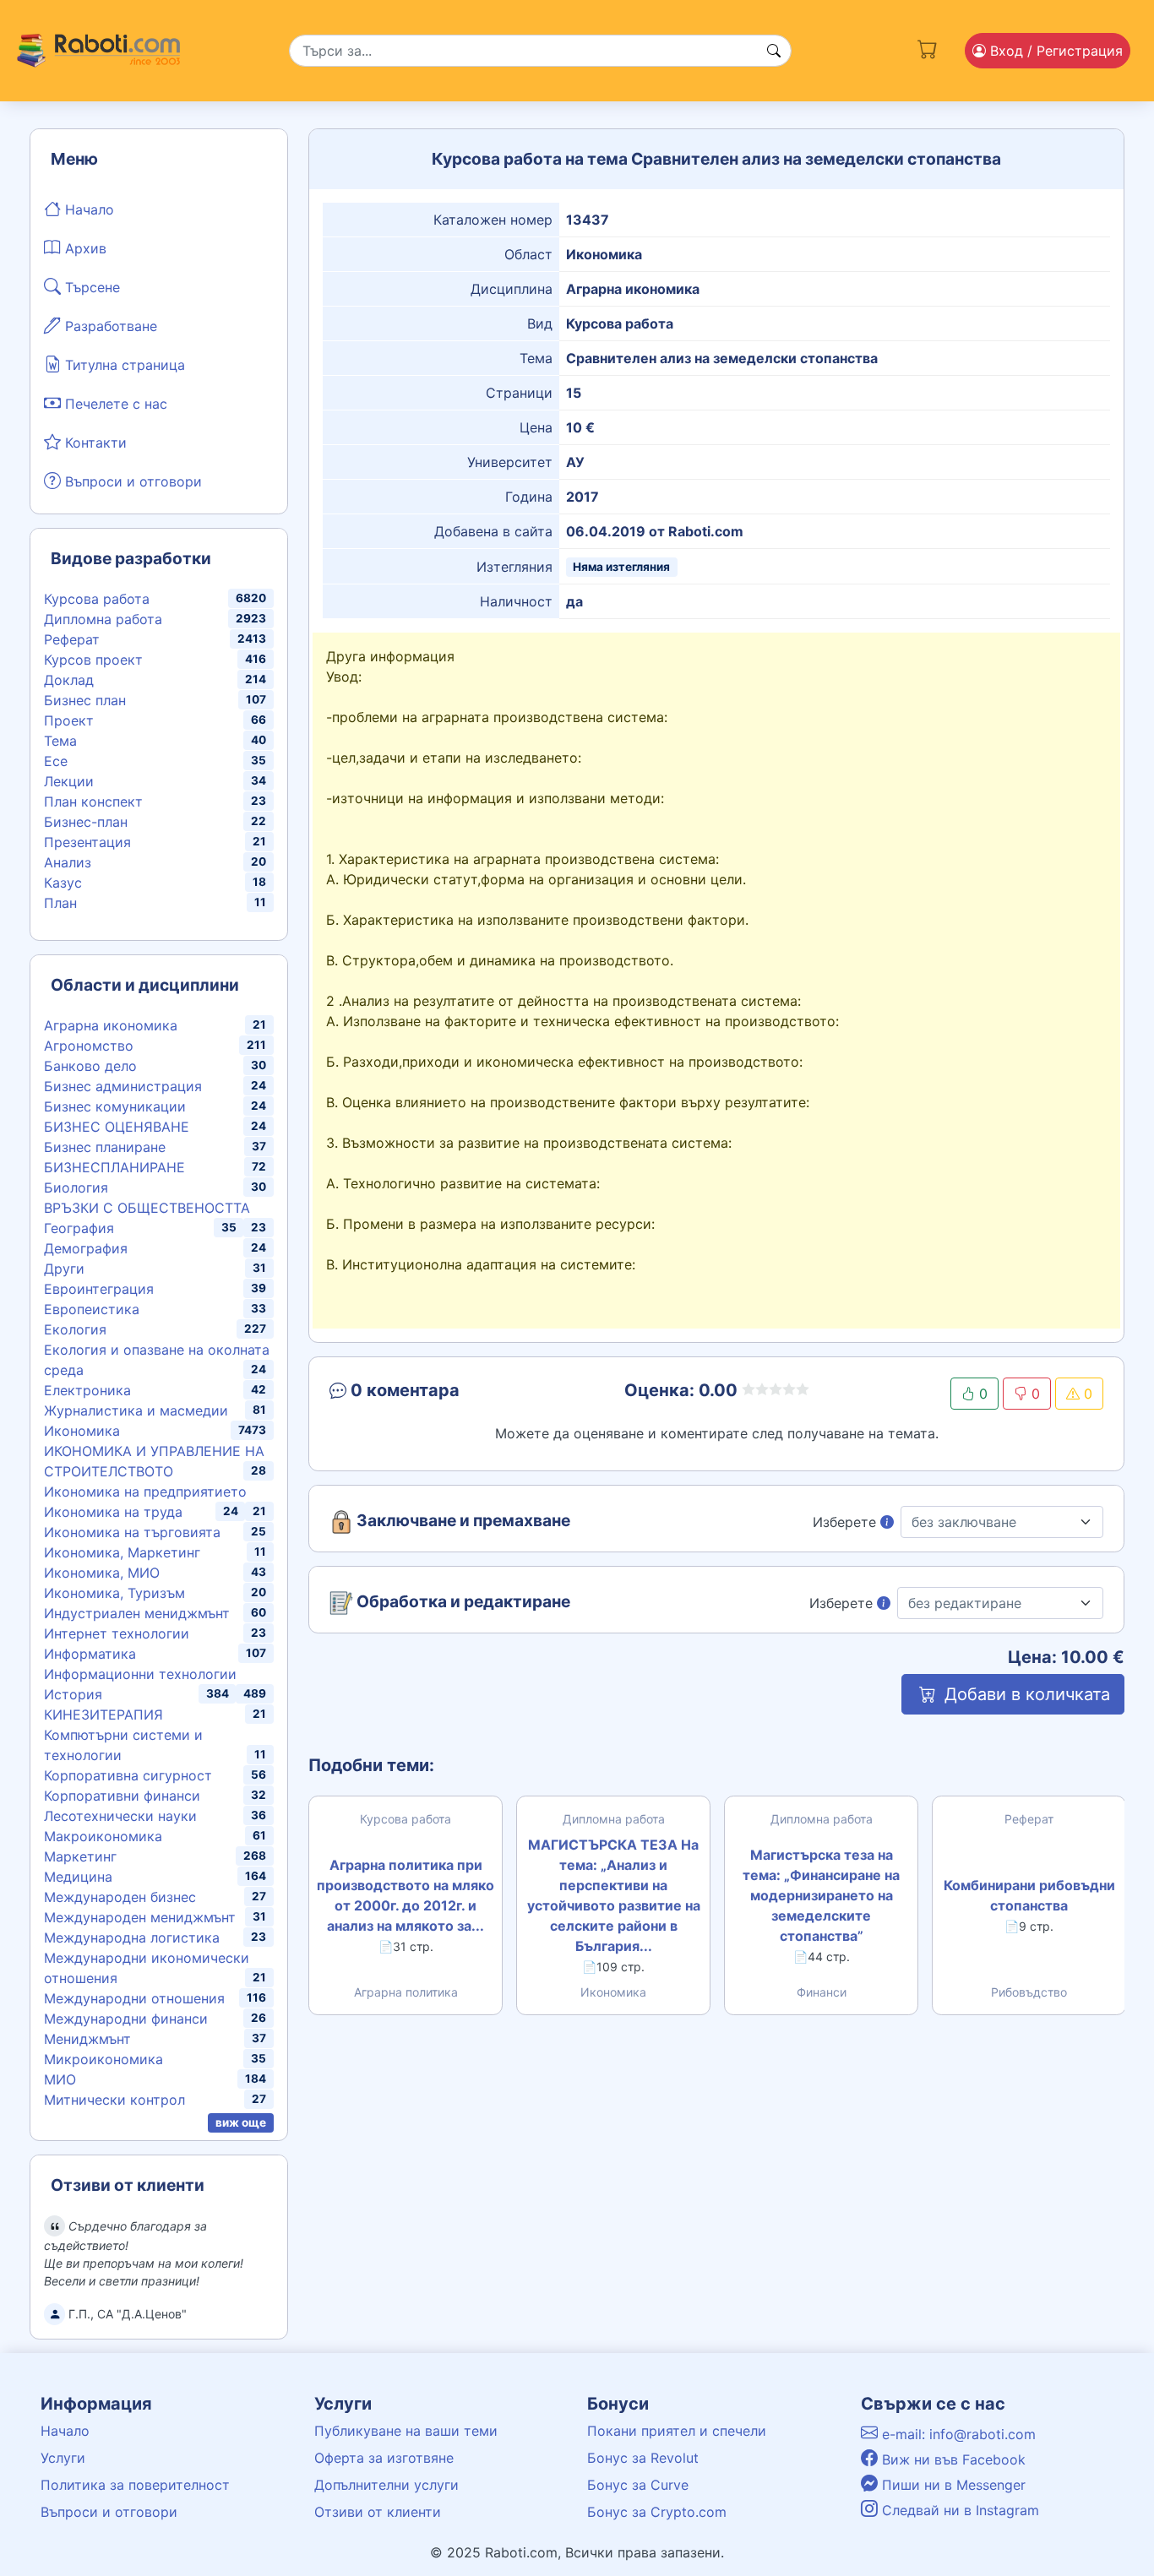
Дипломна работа (103, 619)
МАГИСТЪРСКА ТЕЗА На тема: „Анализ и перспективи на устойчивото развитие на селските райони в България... (614, 1895)
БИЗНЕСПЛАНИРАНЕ (114, 1167)
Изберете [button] (846, 1522)
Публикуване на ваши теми (406, 2431)
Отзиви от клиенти (378, 2512)
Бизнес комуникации (115, 1106)
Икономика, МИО (102, 1573)
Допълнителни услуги (386, 2485)
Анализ (68, 862)
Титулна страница (123, 365)
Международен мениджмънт (140, 1917)
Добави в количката (1025, 1694)
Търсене (90, 287)
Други (64, 1269)
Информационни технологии (140, 1674)
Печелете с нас (114, 404)
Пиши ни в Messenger (952, 2485)
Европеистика (92, 1309)
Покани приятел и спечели (677, 2431)
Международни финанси (126, 2019)
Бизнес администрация (123, 1086)
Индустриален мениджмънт (137, 1613)
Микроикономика (103, 2059)
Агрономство (89, 1046)
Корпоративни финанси (122, 1796)
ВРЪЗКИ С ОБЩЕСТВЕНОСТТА (147, 1208)
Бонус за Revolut (643, 2458)
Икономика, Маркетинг (122, 1552)
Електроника (87, 1390)
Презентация (87, 842)
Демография (86, 1248)
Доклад (69, 680)
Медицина (78, 1877)
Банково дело (90, 1066)
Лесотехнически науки (120, 1816)
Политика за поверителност (135, 2485)
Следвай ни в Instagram (958, 2510)
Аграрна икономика (111, 1025)
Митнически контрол (114, 2100)
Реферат (72, 639)
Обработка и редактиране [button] (462, 1602)
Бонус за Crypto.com (657, 2512)
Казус (63, 883)
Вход (1054, 51)
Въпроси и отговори (131, 481)
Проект (69, 720)
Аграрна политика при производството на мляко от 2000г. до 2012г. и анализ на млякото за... (406, 1895)
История (73, 1694)
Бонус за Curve (638, 2485)
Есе (56, 761)
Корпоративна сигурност (128, 1775)
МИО (60, 2079)
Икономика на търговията (132, 1532)
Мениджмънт (87, 2039)
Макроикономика (103, 1836)
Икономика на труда (113, 1512)
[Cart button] (928, 47)
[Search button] (774, 51)
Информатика (90, 1654)
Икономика (82, 1431)
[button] (452, 1394)
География (79, 1228)
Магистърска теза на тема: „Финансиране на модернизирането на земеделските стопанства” (821, 1895)
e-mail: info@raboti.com (957, 2434)
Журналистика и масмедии (136, 1410)
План (60, 903)
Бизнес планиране (105, 1147)
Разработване (109, 326)
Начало (87, 209)
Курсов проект (93, 660)
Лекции (69, 781)
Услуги (63, 2458)
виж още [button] (241, 2122)
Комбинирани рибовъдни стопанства (1029, 1895)
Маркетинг (80, 1856)
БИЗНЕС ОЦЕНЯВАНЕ (117, 1127)
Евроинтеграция (99, 1289)
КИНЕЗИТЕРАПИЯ (103, 1715)
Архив (84, 248)
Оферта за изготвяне (384, 2458)
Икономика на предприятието (145, 1492)
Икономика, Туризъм (114, 1593)
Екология (75, 1329)
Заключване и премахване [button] (462, 1521)
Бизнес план (85, 700)
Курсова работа (97, 599)
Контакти (94, 443)
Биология (76, 1187)
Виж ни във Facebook (952, 2459)
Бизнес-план (86, 822)
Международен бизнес (120, 1897)
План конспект (93, 802)
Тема (60, 741)
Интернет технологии (117, 1633)
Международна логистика (132, 1937)
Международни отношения (134, 1998)
